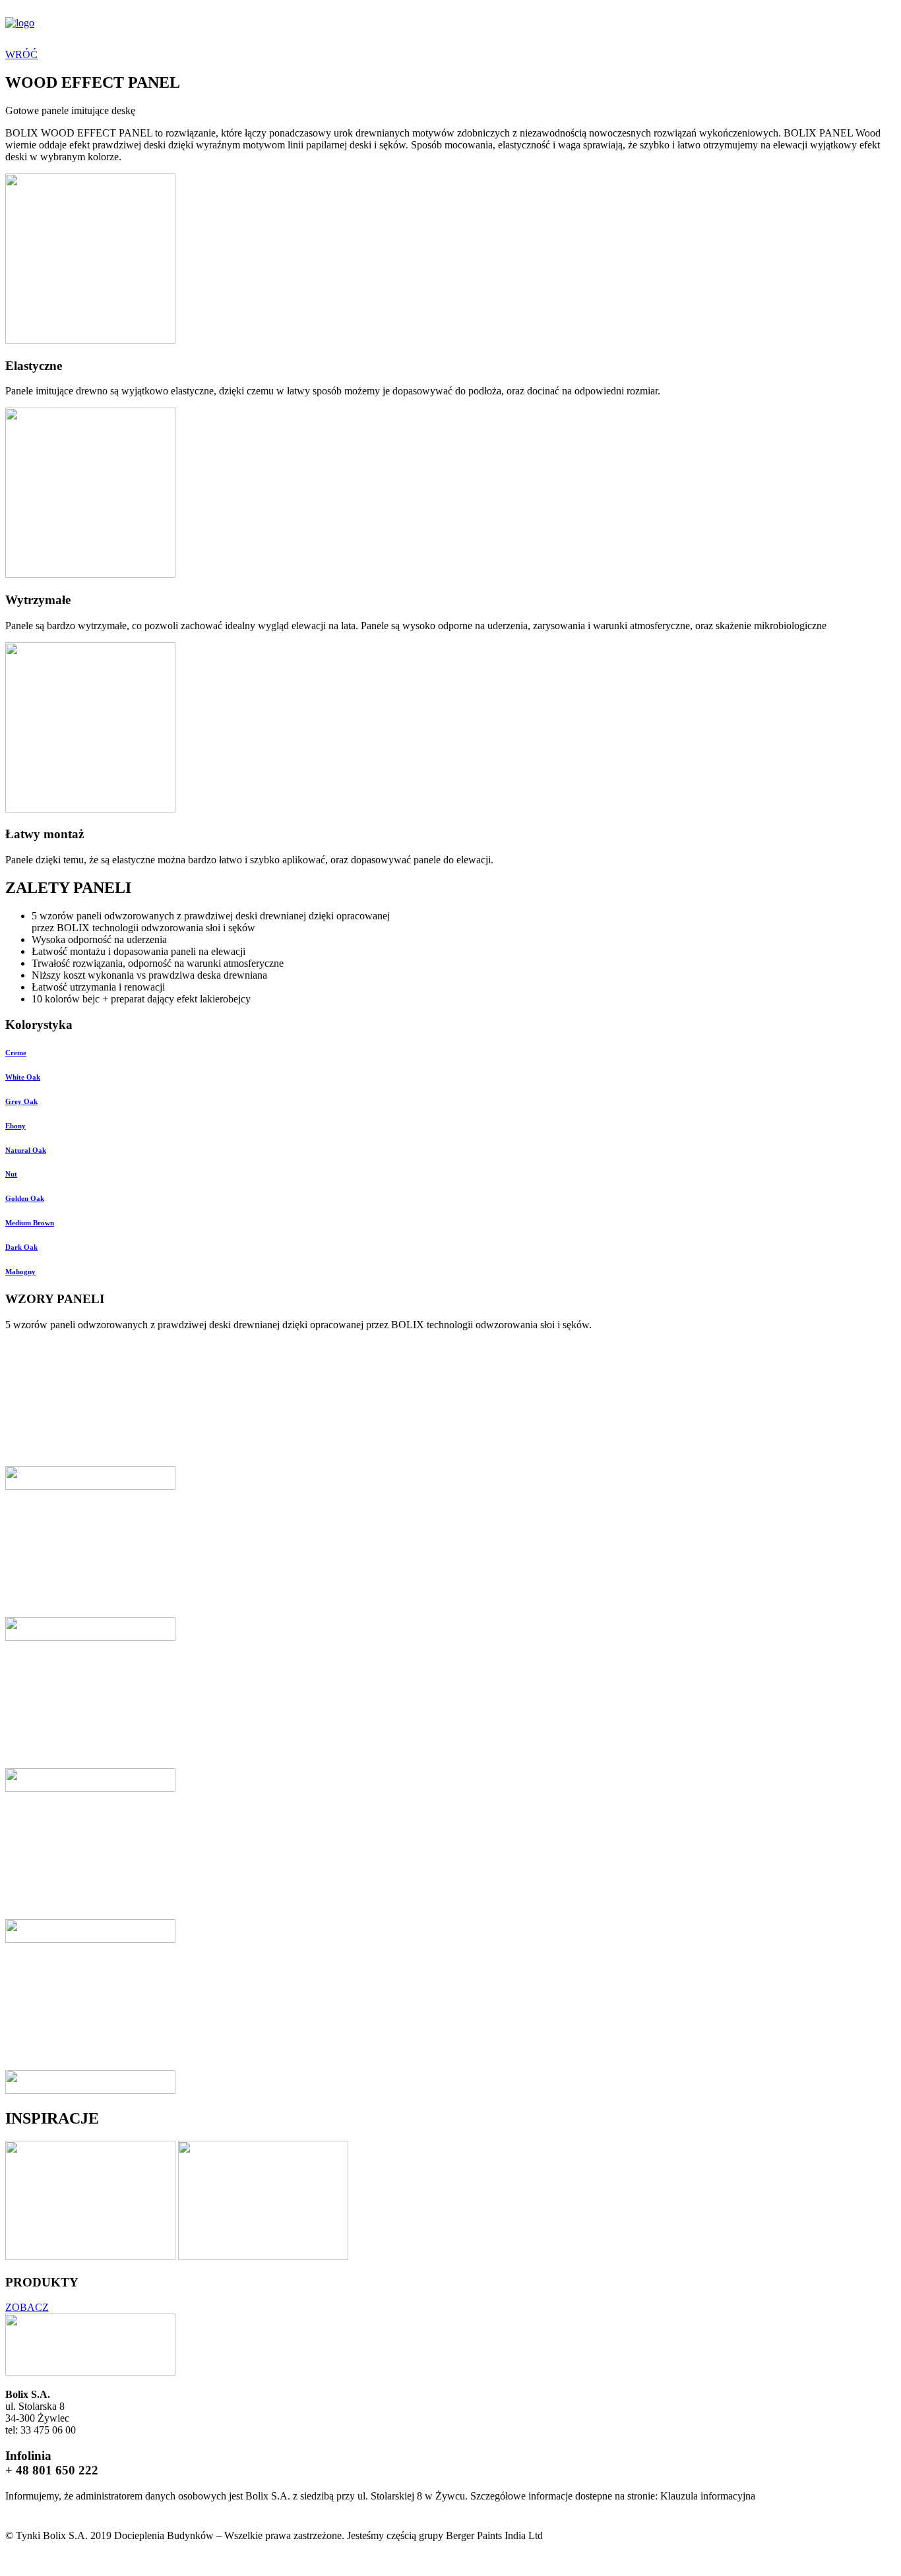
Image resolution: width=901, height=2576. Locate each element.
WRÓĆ (21, 54)
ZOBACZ (27, 2307)
